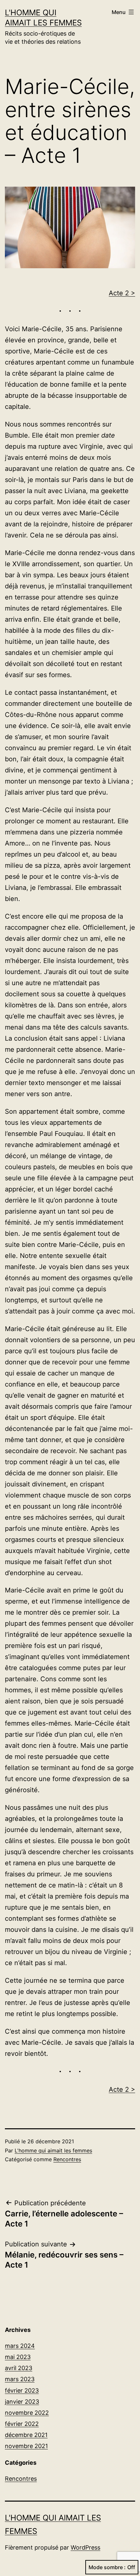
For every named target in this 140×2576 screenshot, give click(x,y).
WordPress (85, 2547)
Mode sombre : (107, 2567)
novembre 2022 (27, 2413)
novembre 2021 (26, 2446)
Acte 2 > (122, 293)
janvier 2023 (22, 2402)
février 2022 (22, 2424)
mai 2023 (18, 2357)
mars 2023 (20, 2379)
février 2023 (22, 2390)
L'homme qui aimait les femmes (53, 2150)
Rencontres (67, 2159)
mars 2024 (20, 2346)
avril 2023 (19, 2368)
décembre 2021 (26, 2435)
